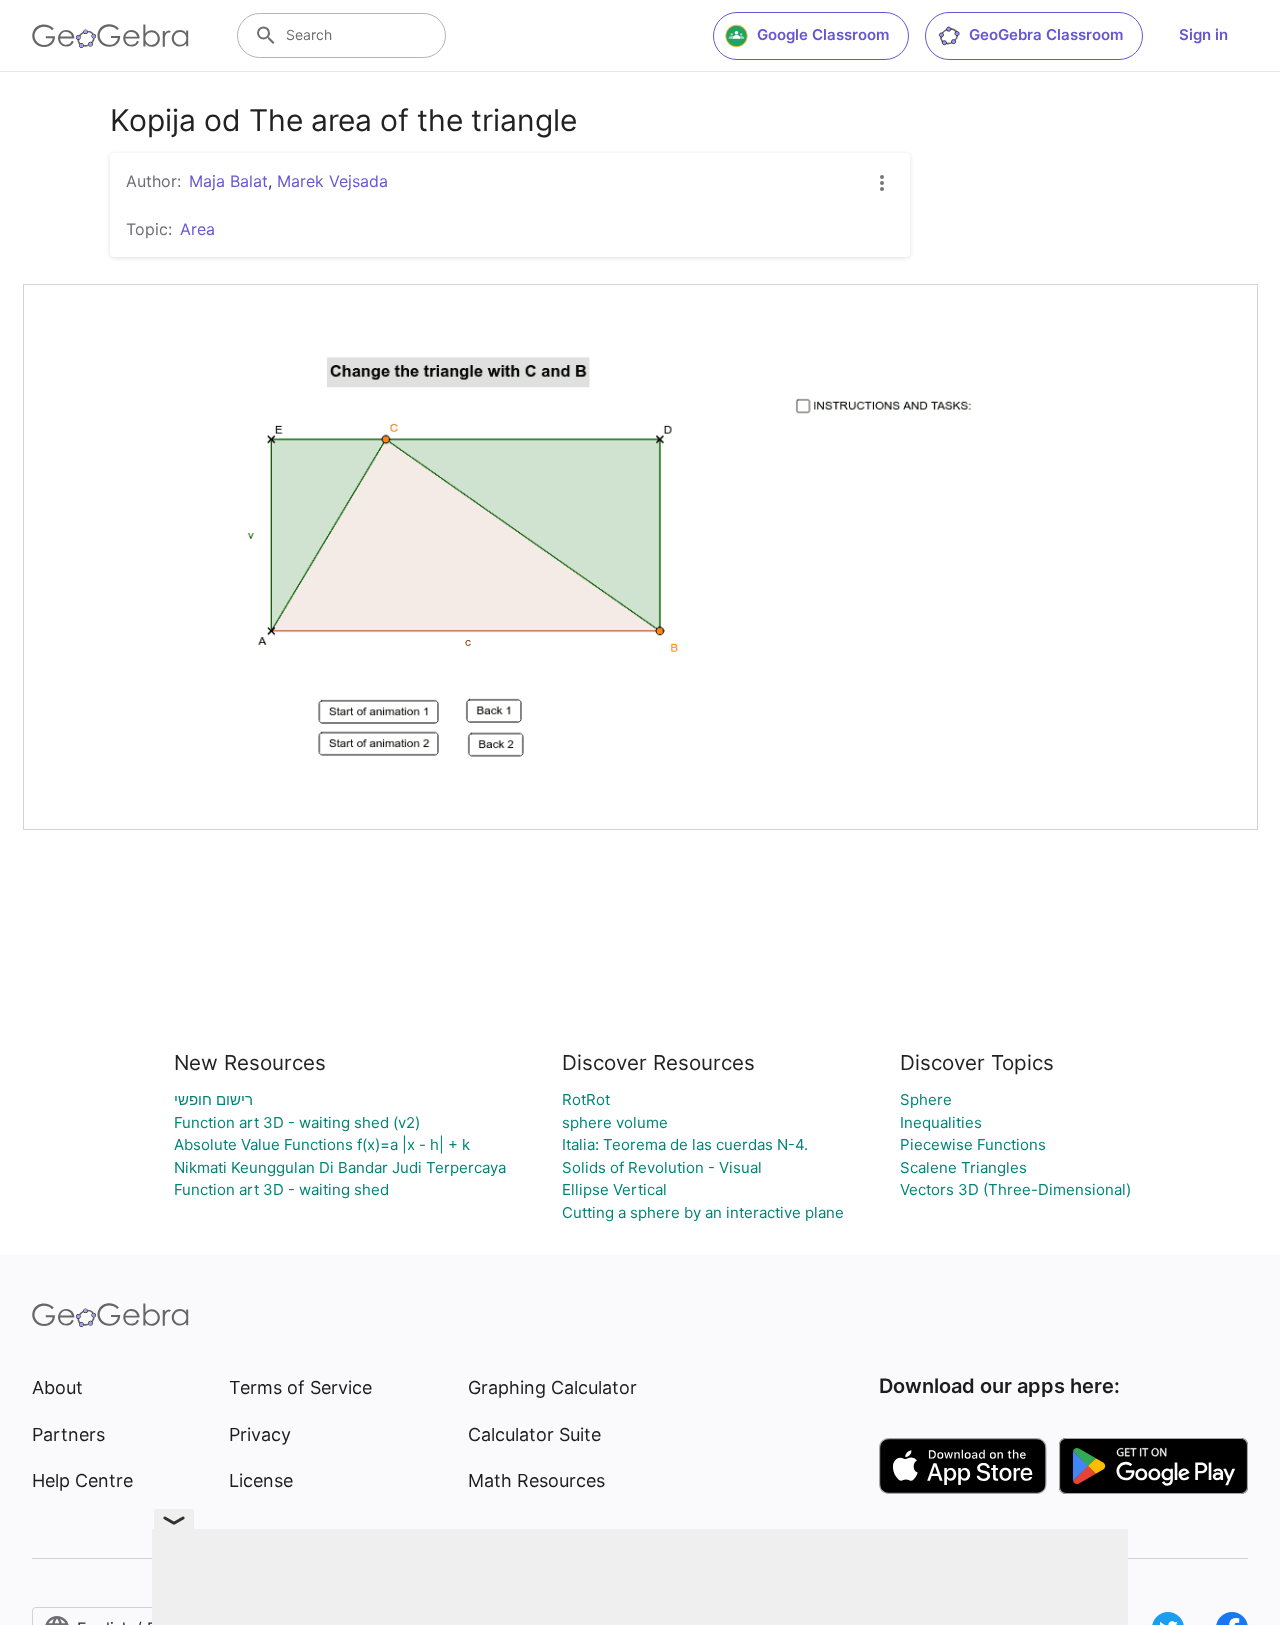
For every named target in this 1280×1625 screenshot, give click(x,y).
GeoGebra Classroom (1046, 34)
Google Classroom (823, 34)
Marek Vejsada (332, 181)
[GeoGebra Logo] (110, 36)
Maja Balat (228, 181)
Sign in (1203, 34)
